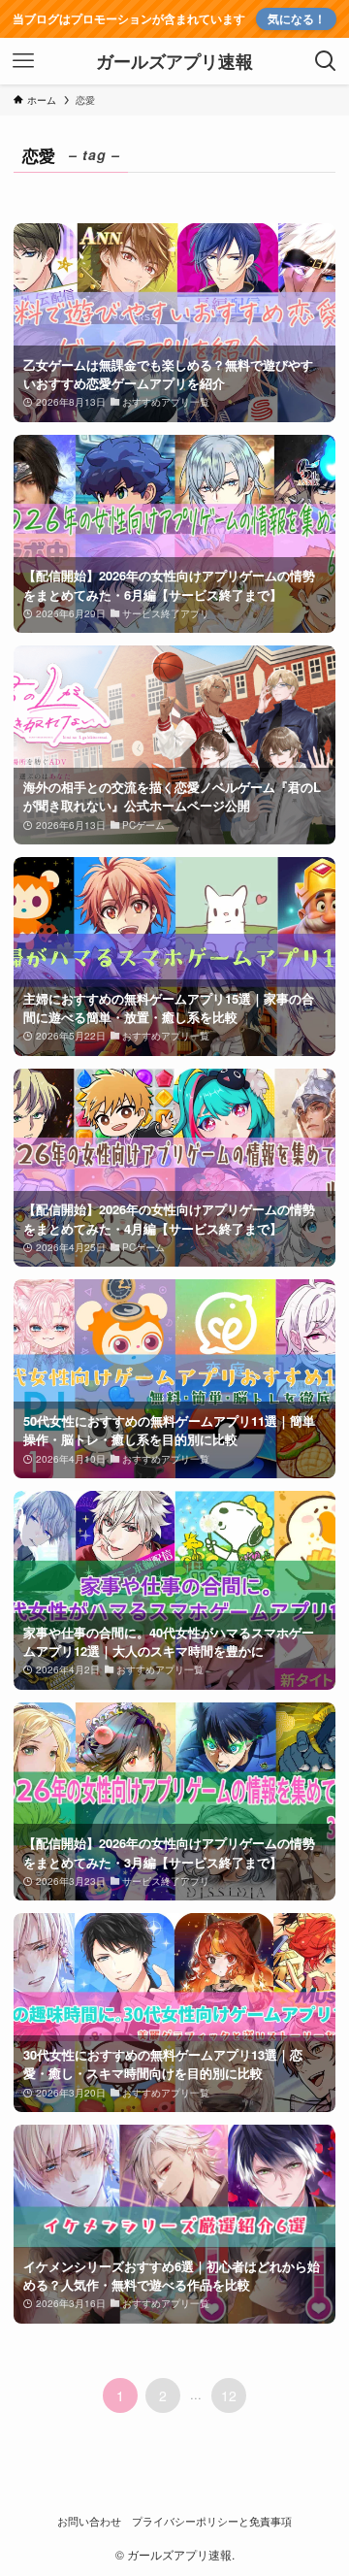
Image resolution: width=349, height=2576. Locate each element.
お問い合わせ (89, 2521)
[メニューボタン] (23, 61)
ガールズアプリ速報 (174, 61)
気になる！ (297, 19)
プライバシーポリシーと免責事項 (212, 2521)
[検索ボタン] (326, 61)
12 (229, 2395)
